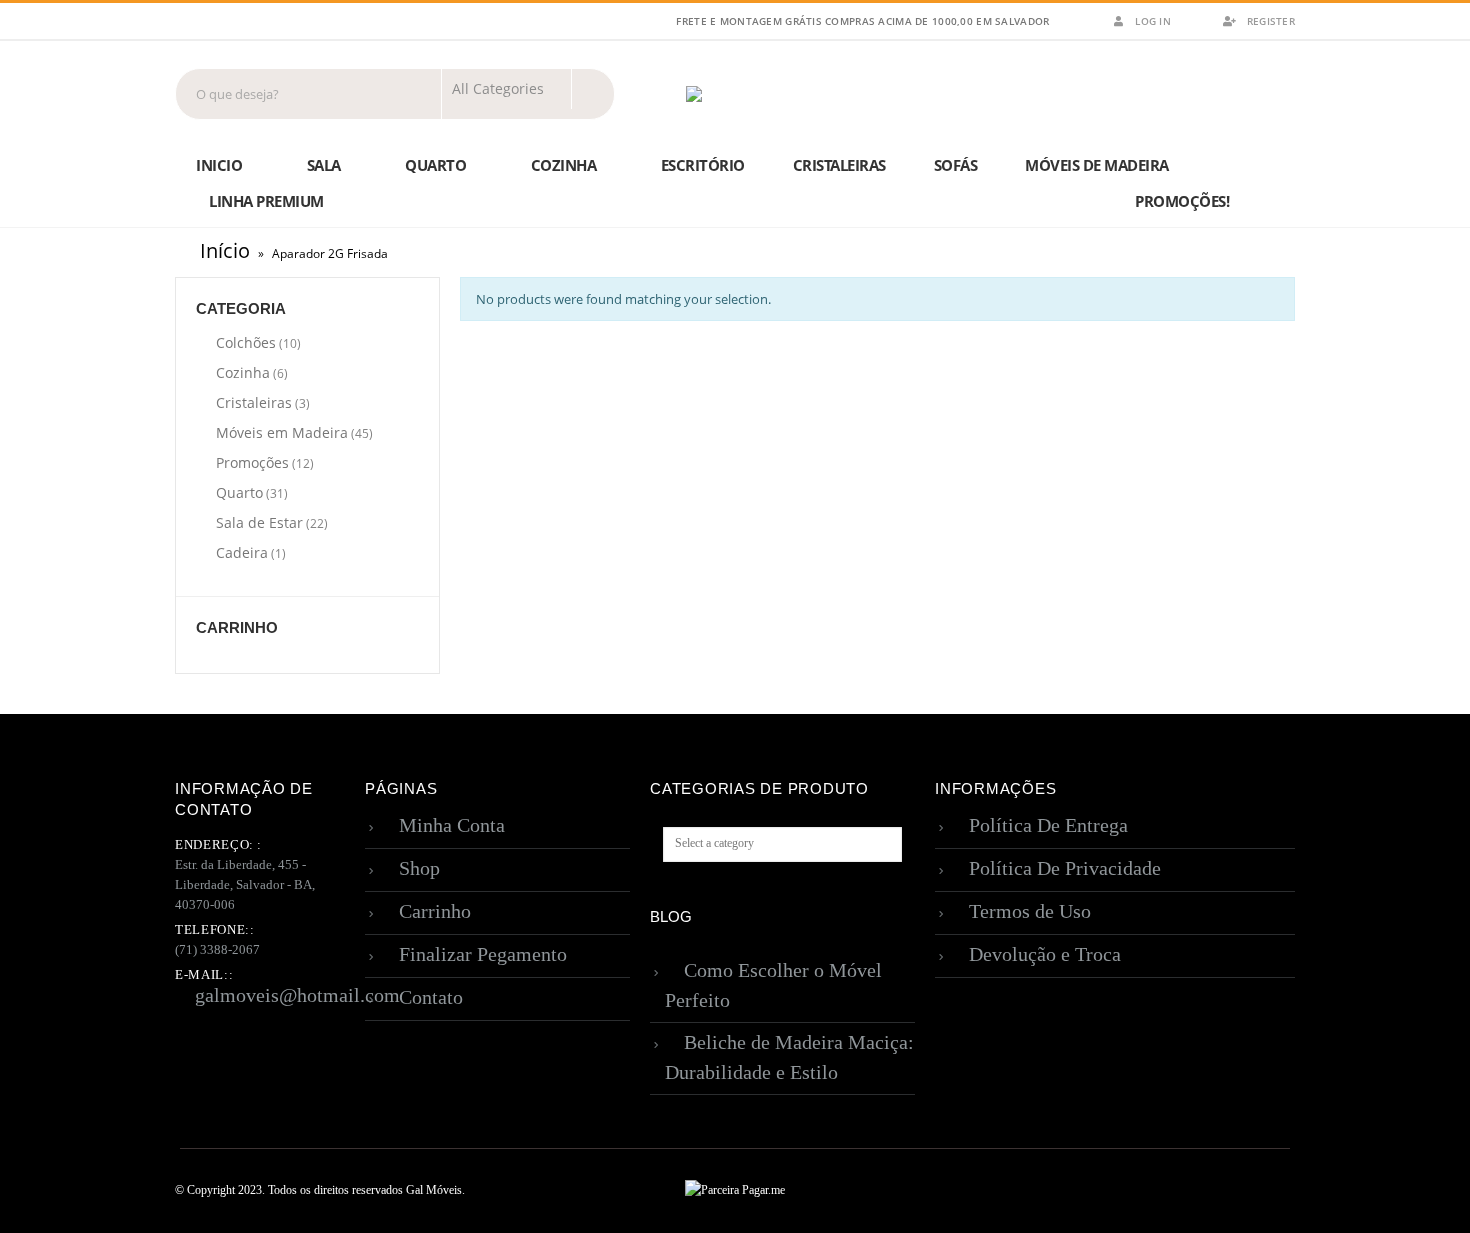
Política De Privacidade (1065, 868)
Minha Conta (452, 825)
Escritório (703, 165)
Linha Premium (266, 201)
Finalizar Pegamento (483, 954)
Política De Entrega (1048, 825)
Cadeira (242, 552)
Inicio (219, 165)
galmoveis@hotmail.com (297, 995)
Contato (431, 997)
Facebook (1241, 1191)
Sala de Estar (259, 522)
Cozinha (564, 165)
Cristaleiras (839, 165)
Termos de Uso (1030, 911)
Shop (419, 868)
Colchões (246, 342)
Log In (1153, 21)
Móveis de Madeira (1097, 165)
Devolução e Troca (1045, 954)
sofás (956, 165)
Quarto (435, 165)
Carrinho (435, 911)
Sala (324, 165)
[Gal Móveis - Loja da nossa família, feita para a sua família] (745, 94)
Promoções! (1182, 201)
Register (1271, 21)
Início (225, 250)
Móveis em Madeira (282, 432)
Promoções (252, 462)
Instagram (1278, 1191)
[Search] (593, 89)
